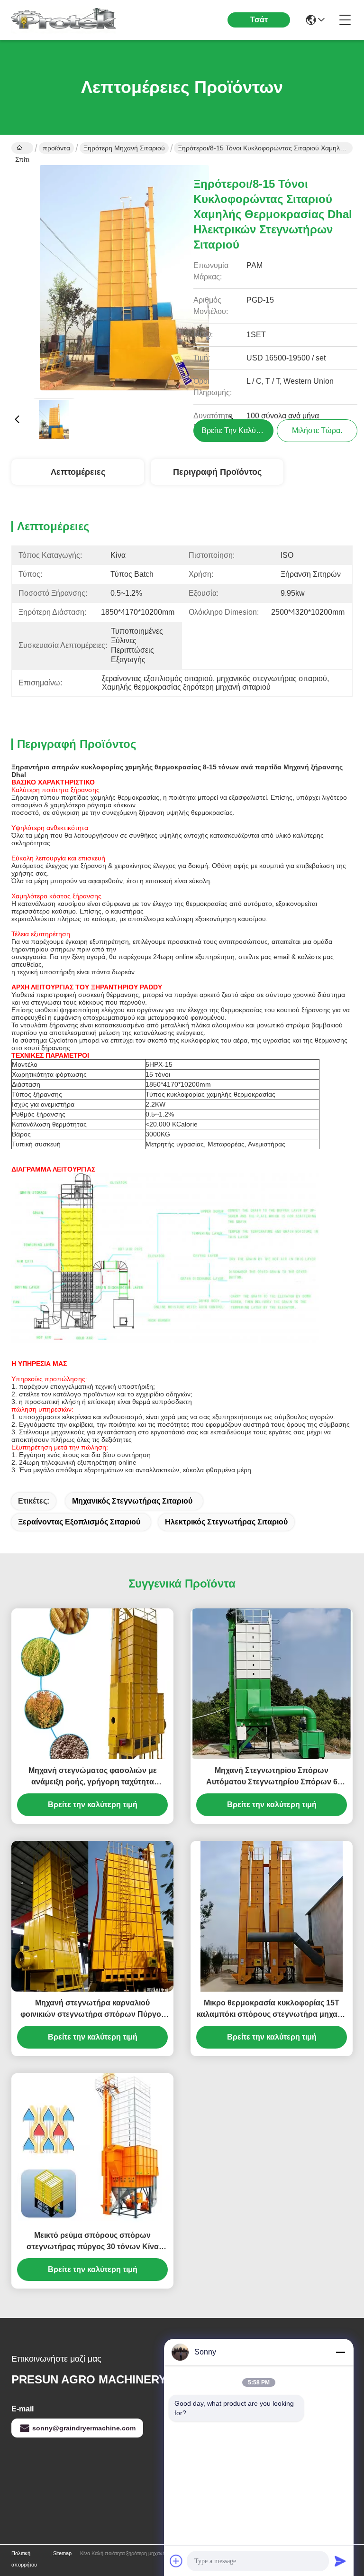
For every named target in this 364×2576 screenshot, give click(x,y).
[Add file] (176, 2561)
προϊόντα (56, 148)
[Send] (340, 2561)
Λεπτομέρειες (78, 472)
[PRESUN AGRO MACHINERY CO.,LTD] (64, 20)
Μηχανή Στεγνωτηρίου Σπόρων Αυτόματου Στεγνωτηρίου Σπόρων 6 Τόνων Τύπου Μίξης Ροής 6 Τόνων (272, 1777)
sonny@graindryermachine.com (84, 2428)
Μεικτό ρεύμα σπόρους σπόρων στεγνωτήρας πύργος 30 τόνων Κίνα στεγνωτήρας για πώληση (93, 2242)
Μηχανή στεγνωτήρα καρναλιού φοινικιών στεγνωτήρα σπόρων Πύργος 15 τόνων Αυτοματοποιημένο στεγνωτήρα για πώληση (93, 2009)
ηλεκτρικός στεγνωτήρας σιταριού (226, 1522)
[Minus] (340, 2352)
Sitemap (62, 2553)
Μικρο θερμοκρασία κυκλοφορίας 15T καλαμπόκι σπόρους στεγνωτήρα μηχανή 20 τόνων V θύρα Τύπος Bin (272, 2009)
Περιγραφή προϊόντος (217, 472)
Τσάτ (259, 20)
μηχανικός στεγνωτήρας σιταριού (132, 1501)
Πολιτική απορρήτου (24, 2559)
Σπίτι (22, 148)
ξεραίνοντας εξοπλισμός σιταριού (79, 1522)
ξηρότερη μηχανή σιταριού (124, 148)
